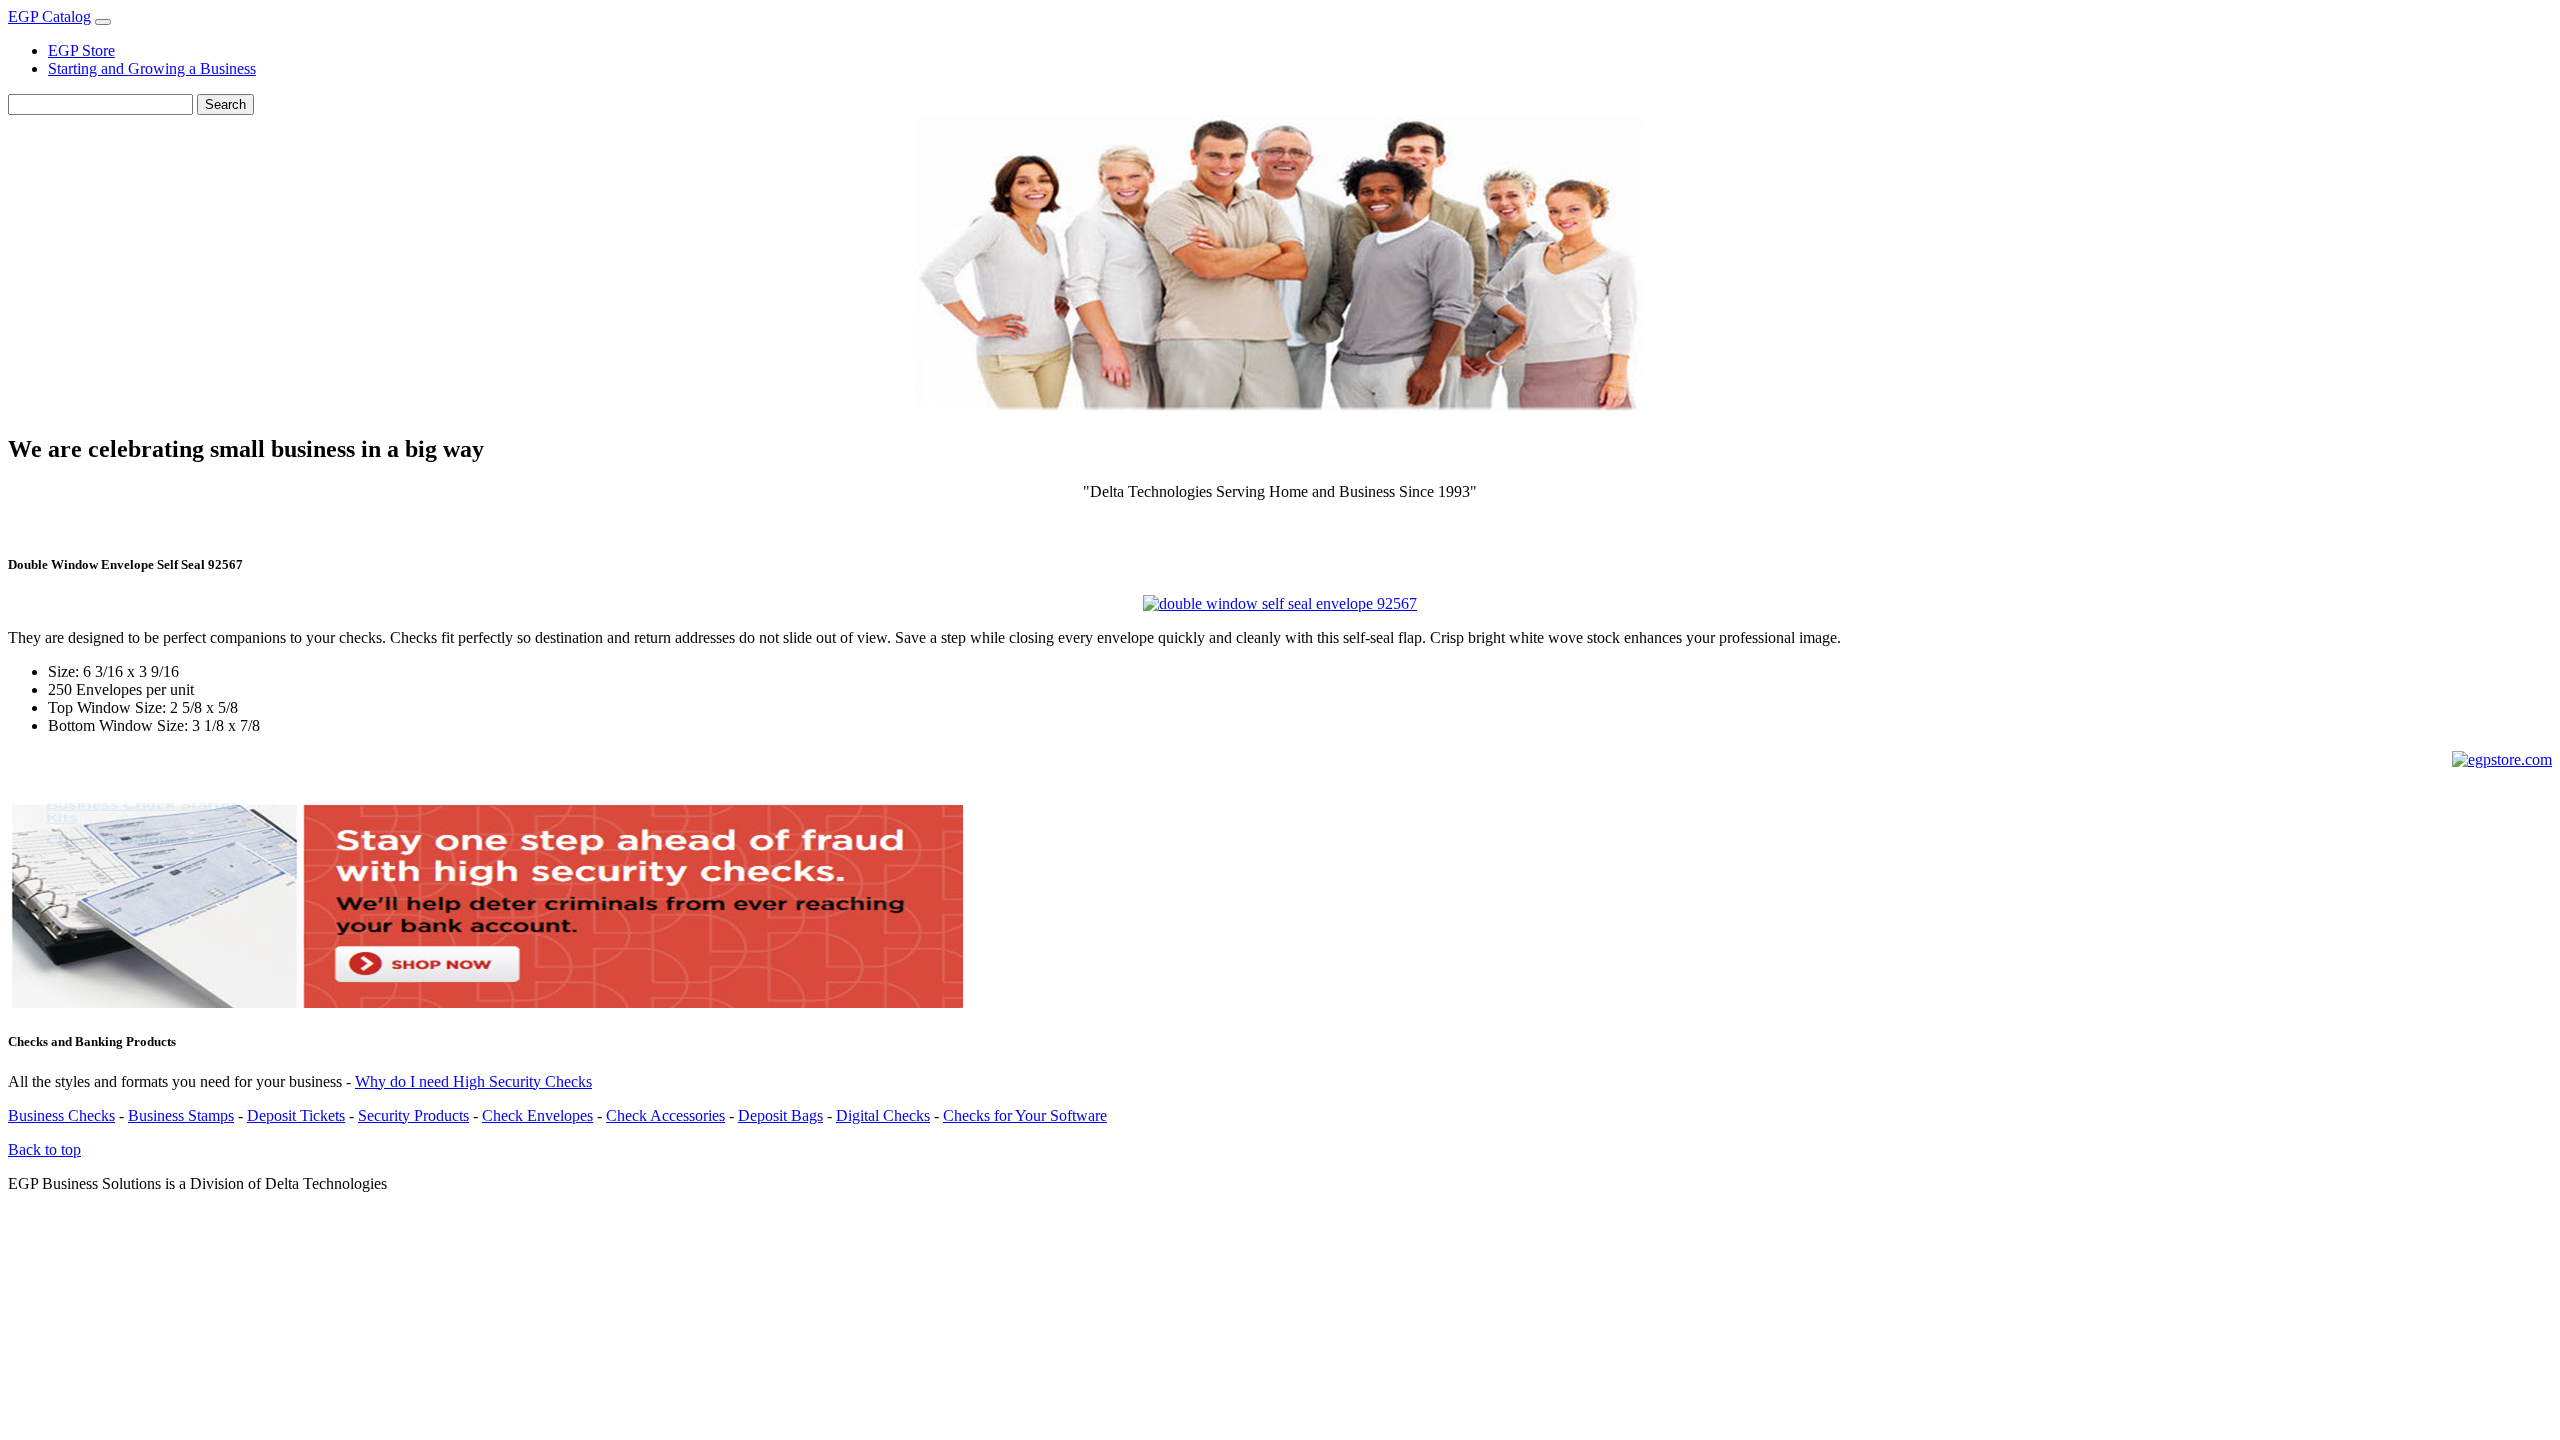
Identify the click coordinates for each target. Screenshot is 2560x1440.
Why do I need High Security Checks (473, 1081)
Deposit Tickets (296, 1115)
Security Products (413, 1115)
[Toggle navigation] (103, 22)
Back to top (44, 1149)
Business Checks (61, 1115)
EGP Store (81, 50)
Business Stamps (181, 1115)
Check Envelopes (537, 1115)
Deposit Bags (780, 1115)
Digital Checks (883, 1115)
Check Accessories (665, 1115)
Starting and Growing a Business (152, 68)
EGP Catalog (49, 16)
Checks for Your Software (1025, 1115)
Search (225, 104)
